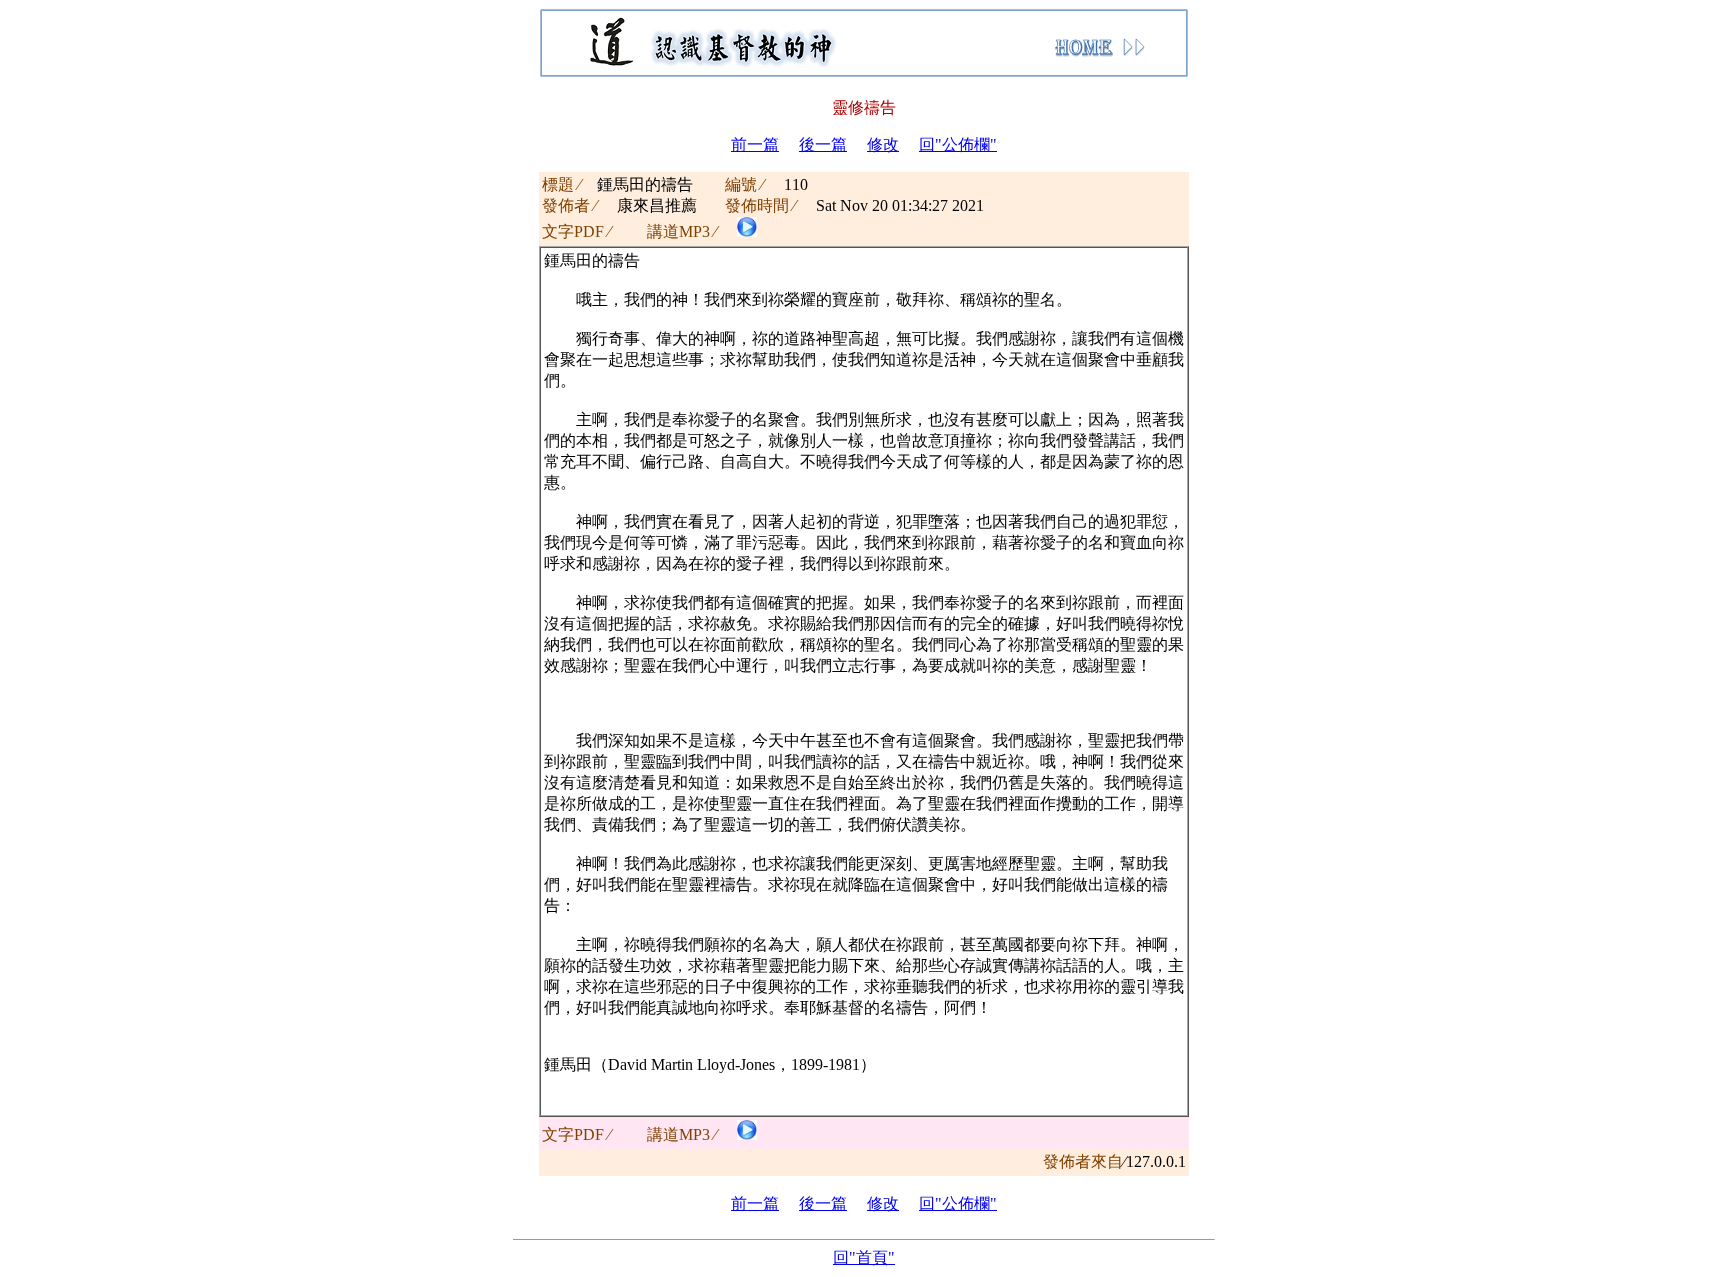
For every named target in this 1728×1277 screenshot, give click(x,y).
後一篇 (823, 144)
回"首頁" (864, 1257)
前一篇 (755, 144)
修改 (883, 144)
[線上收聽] (747, 231)
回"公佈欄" (958, 144)
